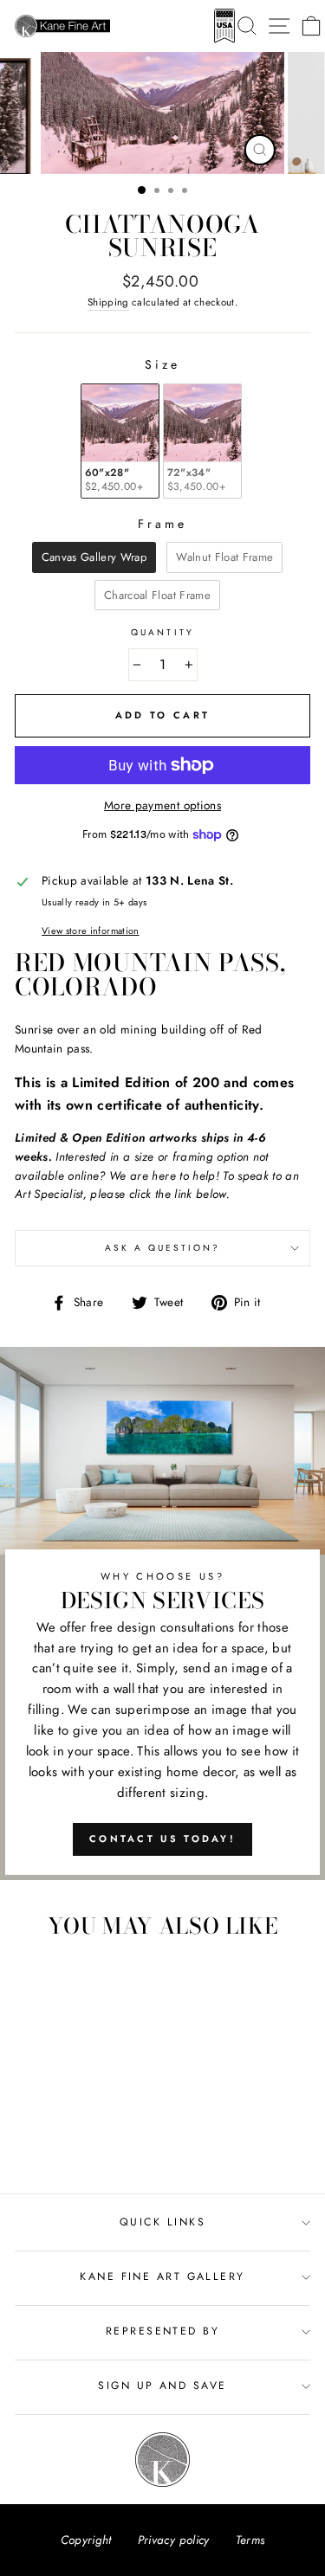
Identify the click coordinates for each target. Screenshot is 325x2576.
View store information (90, 931)
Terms (250, 2540)
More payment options (162, 805)
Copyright (86, 2540)
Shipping (108, 302)
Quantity (162, 632)
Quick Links (162, 2222)
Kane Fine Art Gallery (162, 2277)
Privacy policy (174, 2540)
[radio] (120, 441)
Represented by (162, 2331)
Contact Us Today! (162, 1839)
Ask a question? (163, 1248)
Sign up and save (162, 2386)
